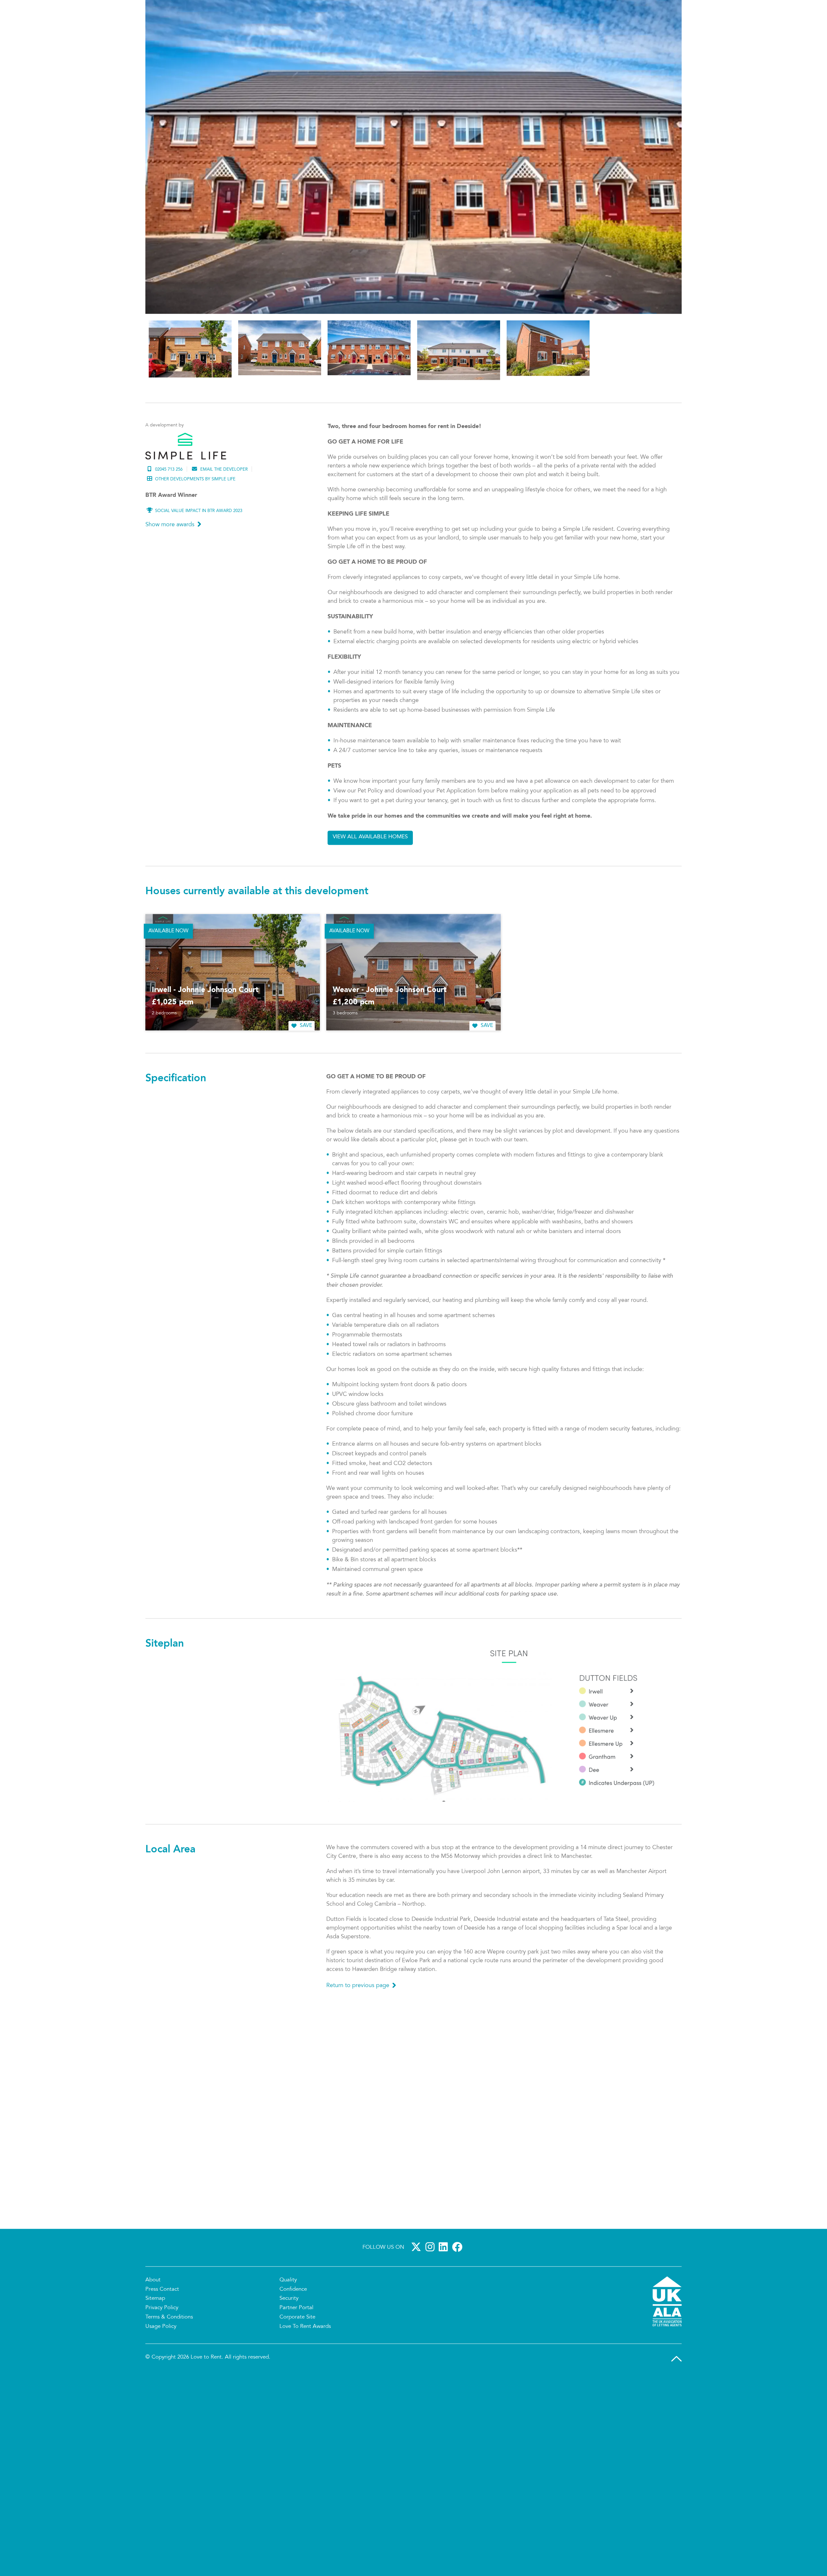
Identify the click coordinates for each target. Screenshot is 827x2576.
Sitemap (155, 2389)
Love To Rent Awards (305, 2417)
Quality (288, 2370)
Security (289, 2389)
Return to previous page (358, 2076)
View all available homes (370, 927)
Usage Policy (161, 2417)
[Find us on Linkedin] (445, 2337)
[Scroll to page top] (676, 2449)
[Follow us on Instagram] (431, 2337)
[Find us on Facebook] (458, 2337)
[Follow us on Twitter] (417, 2337)
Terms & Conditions (169, 2408)
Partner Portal (296, 2398)
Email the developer (224, 560)
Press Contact (162, 2380)
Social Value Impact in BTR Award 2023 (199, 601)
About (153, 2370)
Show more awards (170, 615)
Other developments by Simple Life (195, 570)
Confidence (293, 2380)
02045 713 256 (169, 560)
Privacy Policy (162, 2398)
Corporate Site (297, 2408)
